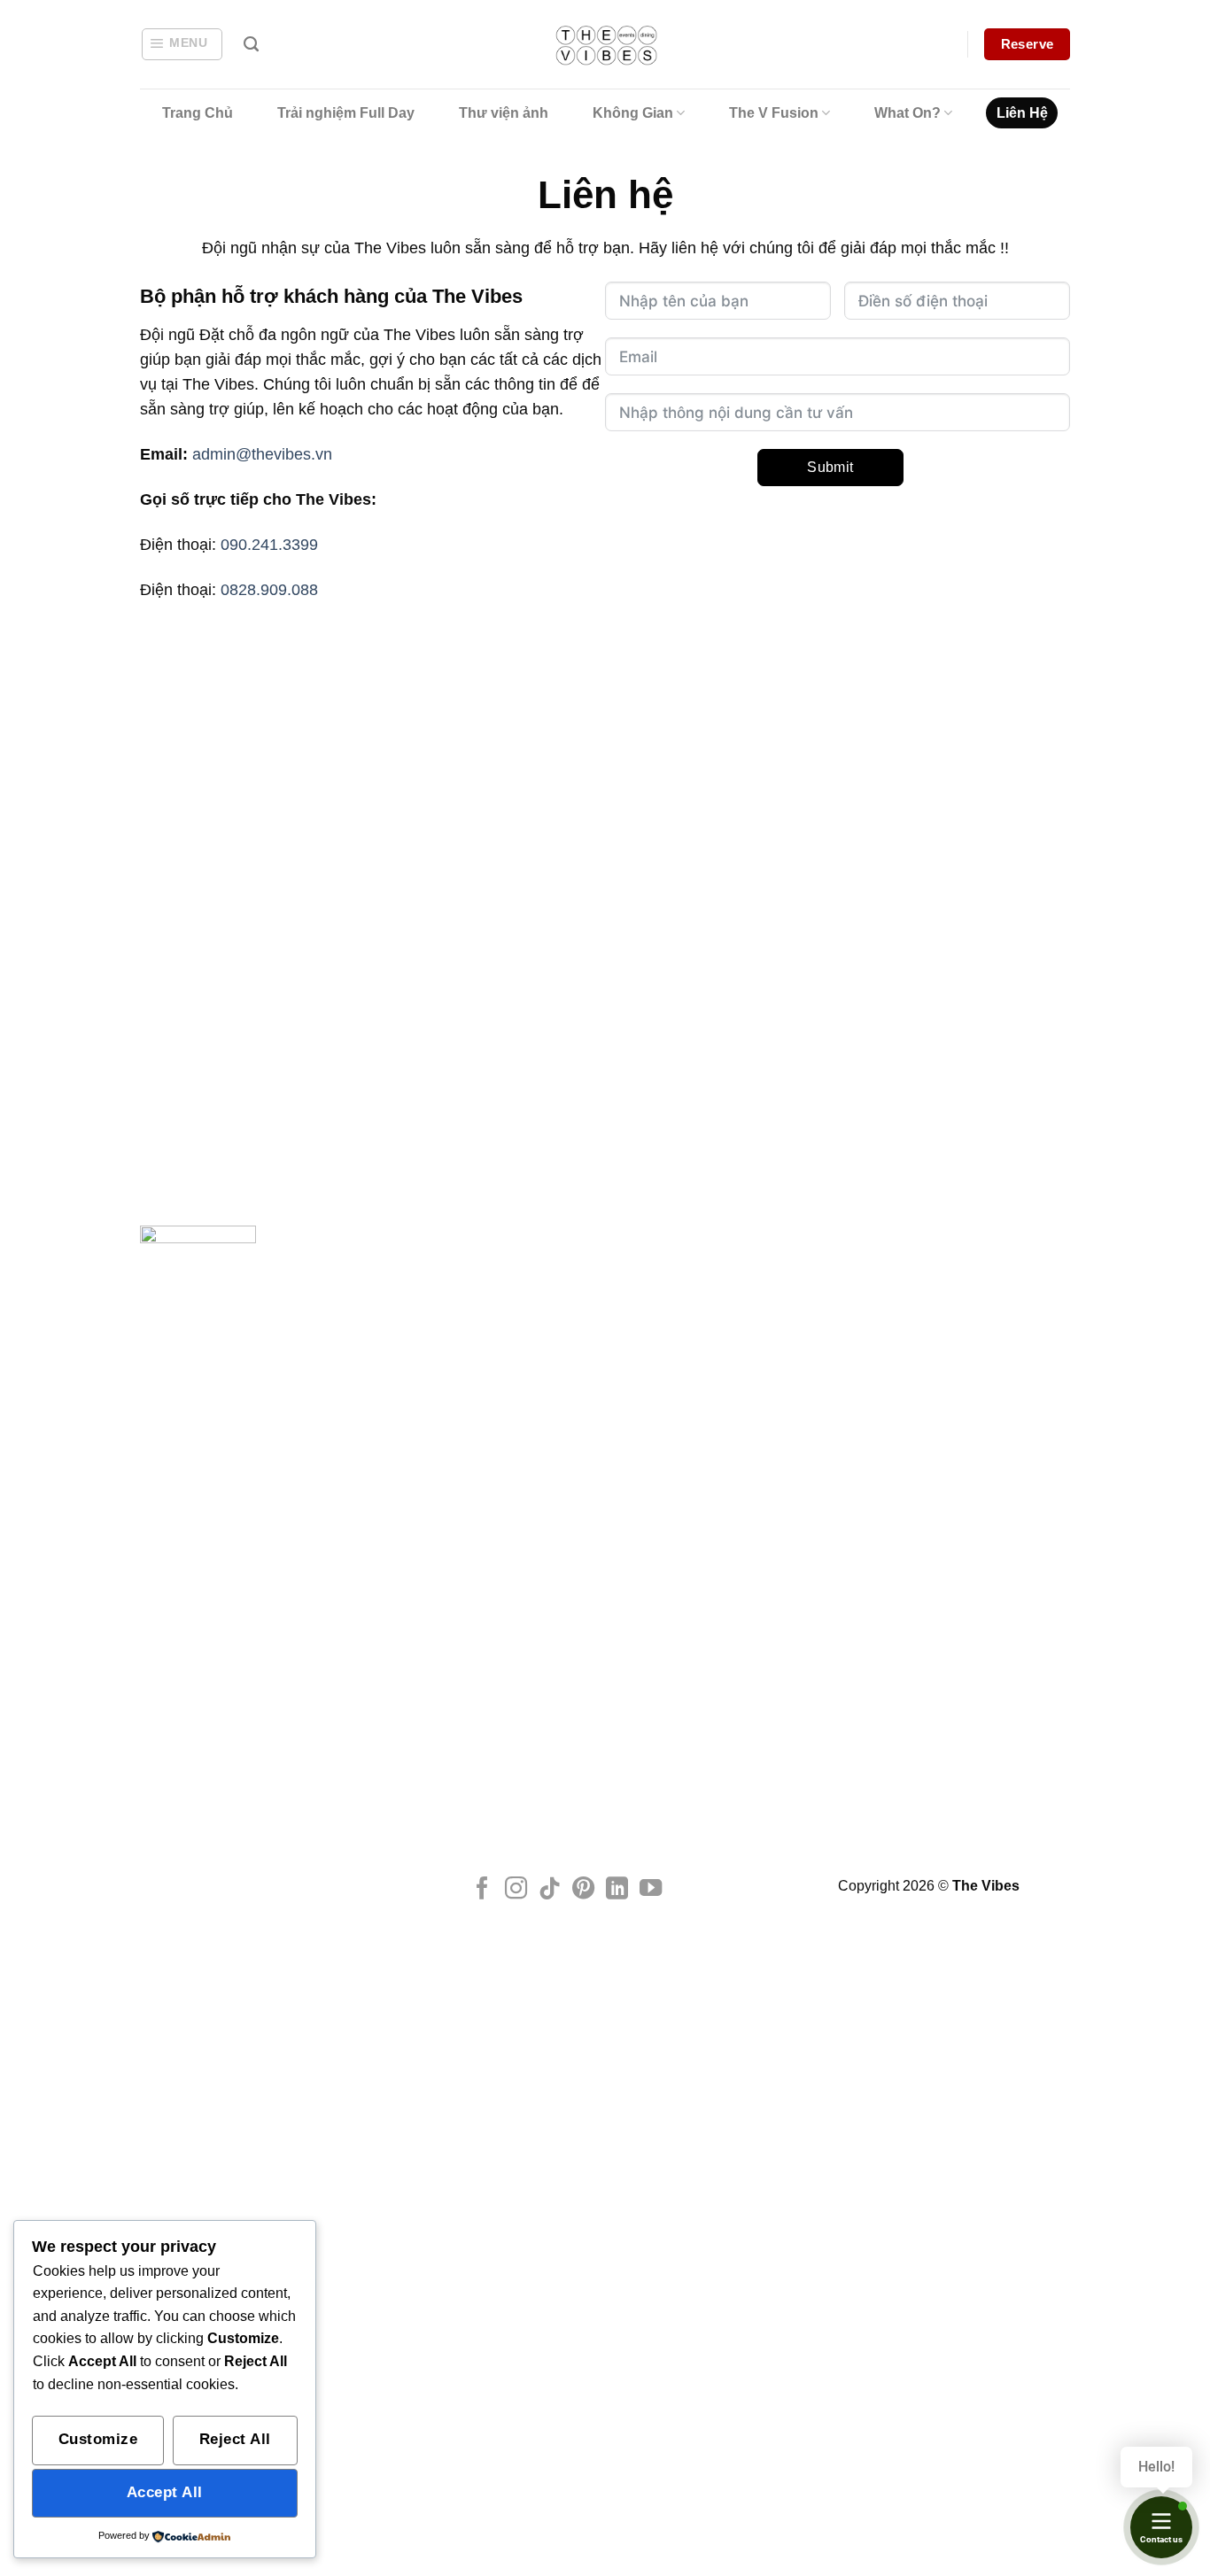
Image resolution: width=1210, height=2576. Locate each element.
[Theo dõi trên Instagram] (516, 1890)
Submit (830, 467)
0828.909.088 (269, 590)
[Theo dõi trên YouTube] (651, 1890)
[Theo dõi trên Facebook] (482, 1890)
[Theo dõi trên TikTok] (550, 1890)
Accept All (165, 2492)
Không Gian (633, 113)
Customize (98, 2439)
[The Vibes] (605, 45)
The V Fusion (774, 113)
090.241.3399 (269, 545)
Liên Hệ (1022, 113)
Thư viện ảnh (504, 113)
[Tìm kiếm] (251, 44)
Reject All (235, 2439)
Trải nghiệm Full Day (346, 113)
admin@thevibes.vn (262, 454)
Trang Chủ (198, 113)
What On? (907, 113)
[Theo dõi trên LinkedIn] (617, 1890)
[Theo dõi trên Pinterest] (583, 1890)
